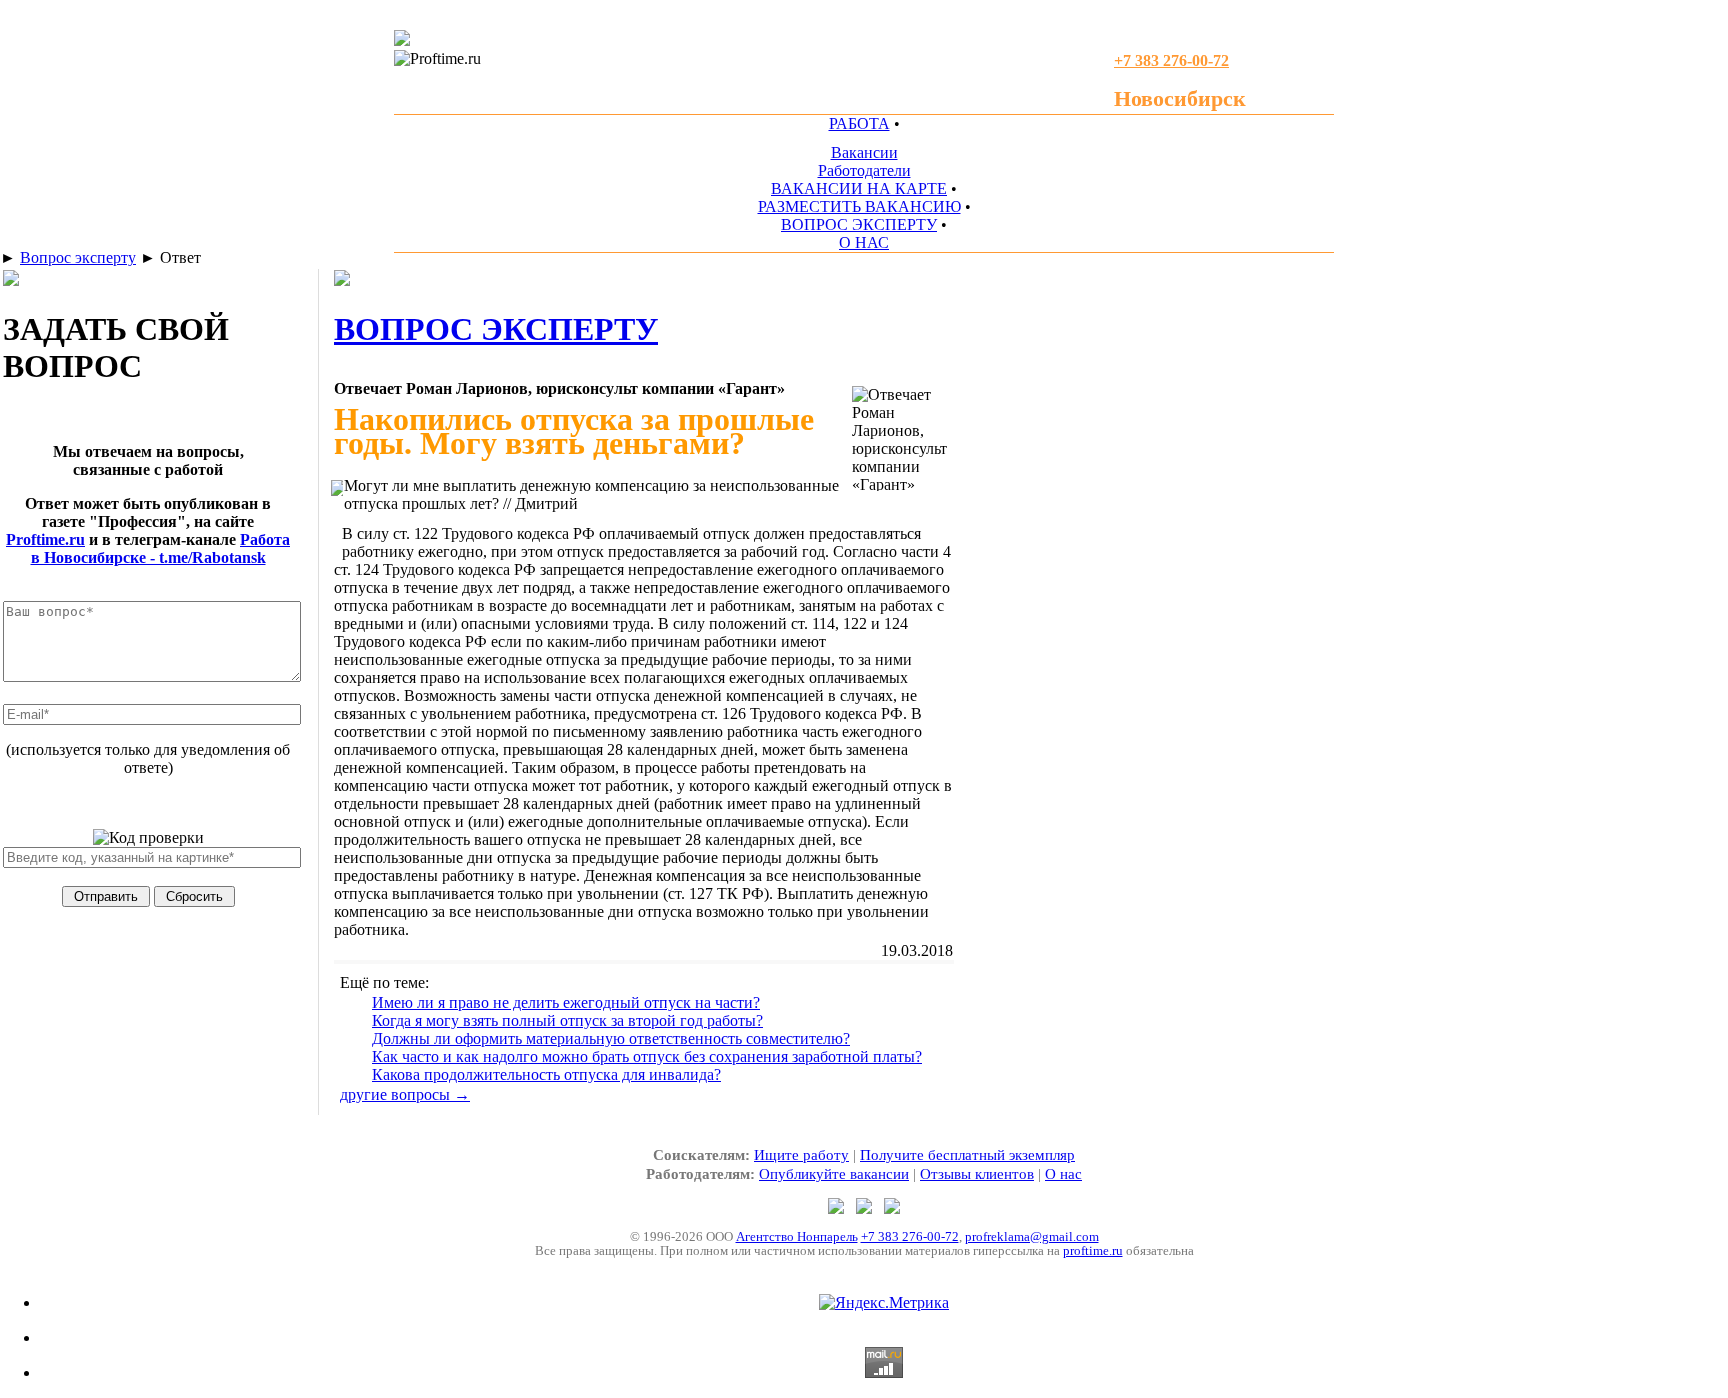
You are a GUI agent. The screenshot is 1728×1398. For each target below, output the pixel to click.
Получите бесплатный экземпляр (967, 1155)
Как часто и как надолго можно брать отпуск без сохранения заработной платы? (647, 1056)
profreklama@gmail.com (1032, 1236)
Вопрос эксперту (78, 257)
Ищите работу (801, 1155)
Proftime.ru (45, 539)
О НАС (864, 242)
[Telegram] (838, 1208)
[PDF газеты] (402, 40)
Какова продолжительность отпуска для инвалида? (546, 1074)
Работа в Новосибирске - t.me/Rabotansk (161, 548)
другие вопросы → (405, 1094)
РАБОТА (859, 123)
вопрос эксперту (496, 329)
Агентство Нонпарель (797, 1236)
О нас (1063, 1174)
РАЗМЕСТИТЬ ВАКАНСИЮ (859, 206)
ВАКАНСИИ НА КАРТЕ (859, 188)
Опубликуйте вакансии (834, 1174)
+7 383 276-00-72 (910, 1236)
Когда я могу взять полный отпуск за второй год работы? (567, 1020)
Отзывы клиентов (977, 1174)
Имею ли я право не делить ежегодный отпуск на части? (566, 1002)
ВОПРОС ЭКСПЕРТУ (859, 224)
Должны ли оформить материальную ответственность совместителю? (611, 1038)
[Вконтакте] (892, 1208)
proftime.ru (1093, 1250)
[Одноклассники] (866, 1208)
